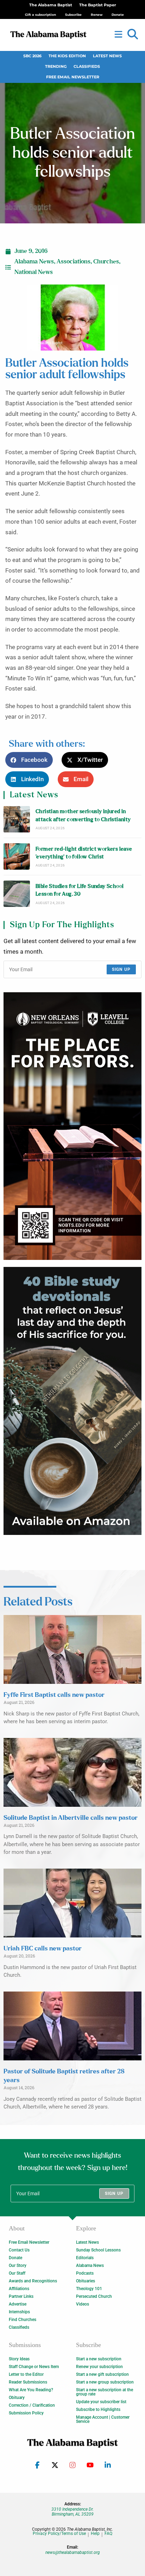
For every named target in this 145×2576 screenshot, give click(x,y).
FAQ (108, 2534)
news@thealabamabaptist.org (73, 2552)
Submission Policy (26, 2413)
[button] (133, 34)
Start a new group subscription (105, 2382)
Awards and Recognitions (33, 2281)
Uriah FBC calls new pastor (43, 1949)
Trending (56, 67)
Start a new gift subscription (102, 2374)
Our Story (18, 2266)
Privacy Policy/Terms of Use (59, 2534)
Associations (74, 262)
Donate (15, 2258)
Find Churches (23, 2320)
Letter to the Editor (26, 2374)
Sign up (121, 969)
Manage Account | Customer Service (103, 2419)
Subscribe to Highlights (98, 2410)
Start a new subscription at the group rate (105, 2392)
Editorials (85, 2258)
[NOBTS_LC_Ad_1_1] (72, 1126)
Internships (19, 2312)
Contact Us (19, 2250)
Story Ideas (19, 2359)
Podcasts (85, 2273)
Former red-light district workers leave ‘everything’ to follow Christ (84, 853)
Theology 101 (89, 2289)
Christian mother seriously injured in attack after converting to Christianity (83, 815)
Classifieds (87, 67)
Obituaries (86, 2281)
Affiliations (19, 2289)
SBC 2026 (32, 56)
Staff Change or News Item (34, 2367)
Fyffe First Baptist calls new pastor (54, 1695)
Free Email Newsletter (73, 77)
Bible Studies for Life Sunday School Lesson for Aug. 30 (80, 890)
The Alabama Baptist (51, 5)
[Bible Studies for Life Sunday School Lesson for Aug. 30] (17, 894)
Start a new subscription (99, 2359)
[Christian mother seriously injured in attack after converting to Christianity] (17, 819)
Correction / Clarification (32, 2405)
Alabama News (34, 262)
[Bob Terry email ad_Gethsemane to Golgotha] (72, 1401)
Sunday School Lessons (98, 2250)
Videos (83, 2304)
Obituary (17, 2398)
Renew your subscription (99, 2367)
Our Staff (17, 2273)
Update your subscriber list (101, 2402)
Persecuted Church (94, 2296)
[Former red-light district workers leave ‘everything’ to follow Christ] (17, 857)
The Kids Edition (67, 56)
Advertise (18, 2304)
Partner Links (21, 2296)
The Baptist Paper (98, 5)
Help (95, 2534)
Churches (106, 262)
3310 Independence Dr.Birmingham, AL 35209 (72, 2512)
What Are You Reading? (31, 2390)
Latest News (107, 56)
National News (34, 272)
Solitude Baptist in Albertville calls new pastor (71, 1818)
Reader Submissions (28, 2382)
